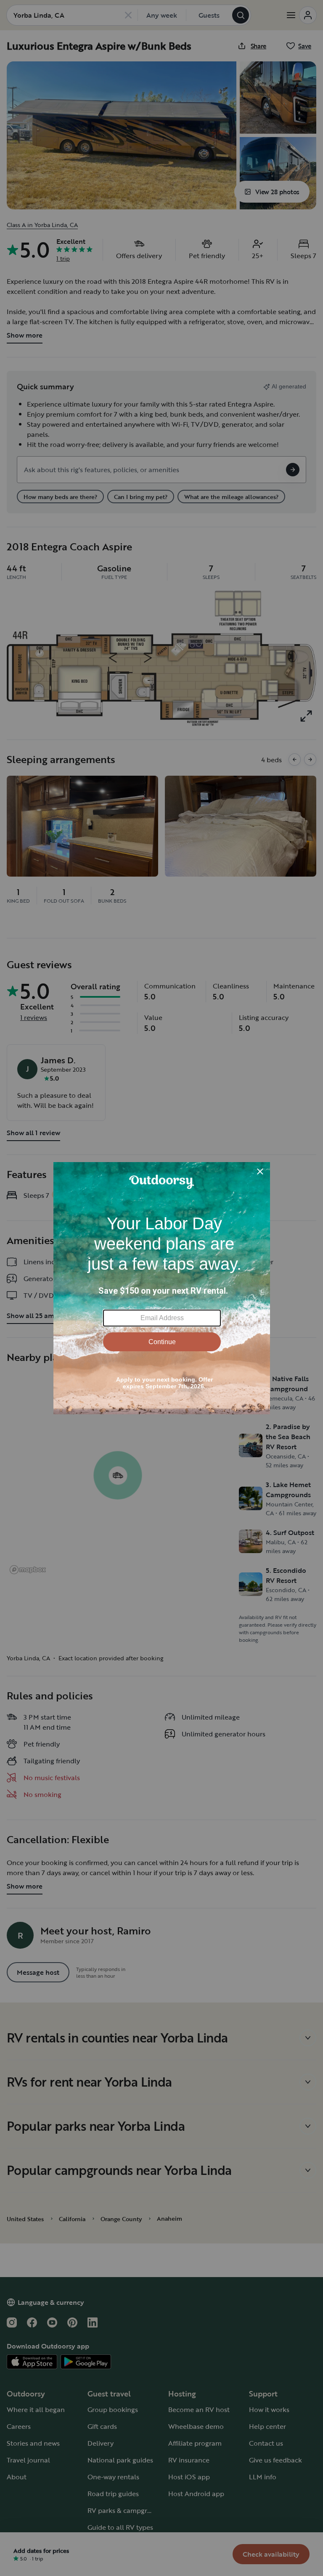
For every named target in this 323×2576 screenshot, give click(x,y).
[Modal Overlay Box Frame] (162, 1288)
